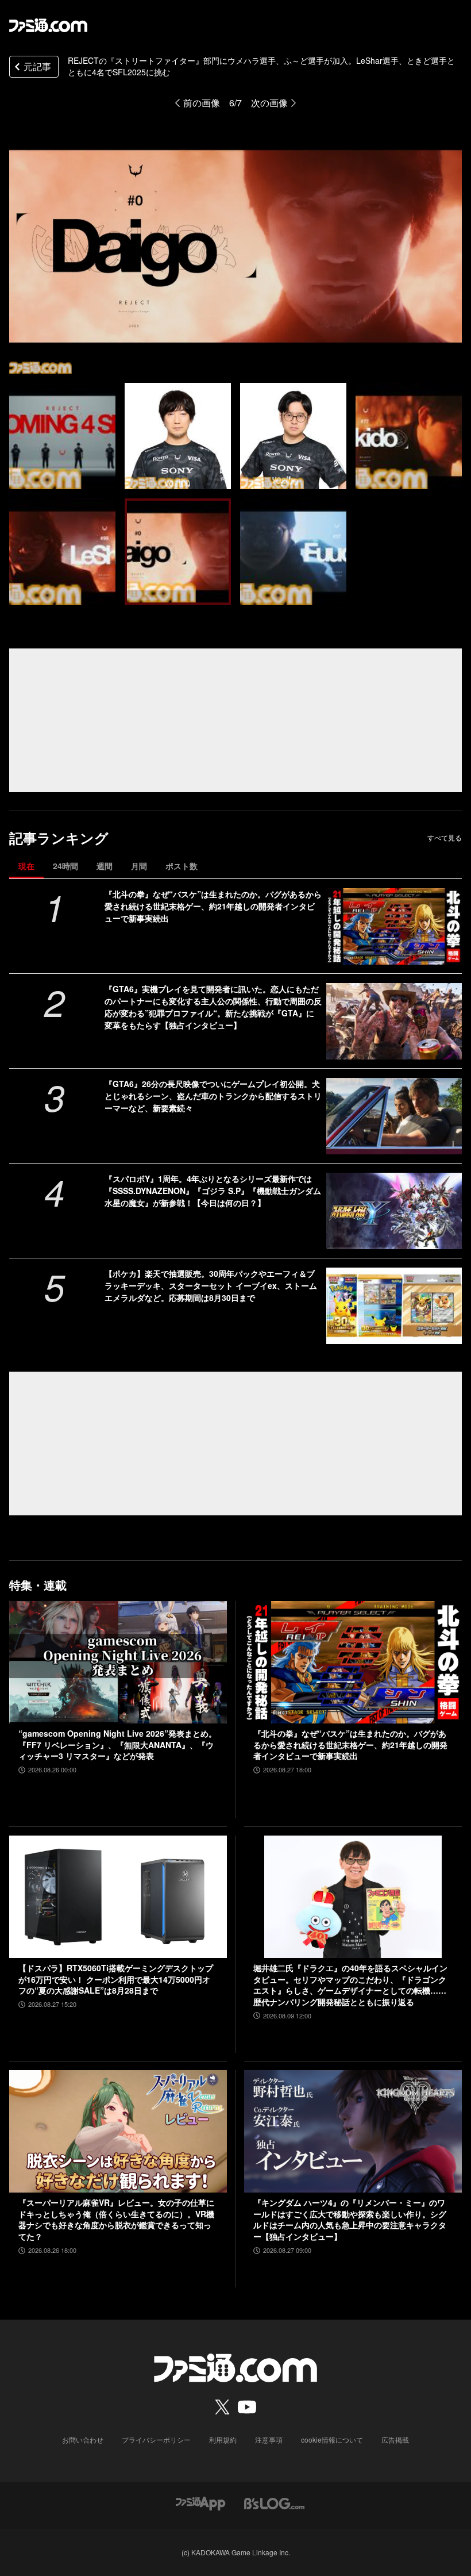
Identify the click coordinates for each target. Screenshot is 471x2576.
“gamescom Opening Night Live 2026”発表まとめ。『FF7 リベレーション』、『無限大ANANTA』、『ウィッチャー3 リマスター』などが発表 (117, 1745)
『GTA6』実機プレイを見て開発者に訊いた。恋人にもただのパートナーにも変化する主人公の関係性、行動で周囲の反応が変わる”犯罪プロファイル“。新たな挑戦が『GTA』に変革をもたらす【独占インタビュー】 (213, 1007)
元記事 (37, 66)
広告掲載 (395, 2439)
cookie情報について (332, 2439)
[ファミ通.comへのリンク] (48, 25)
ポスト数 (182, 866)
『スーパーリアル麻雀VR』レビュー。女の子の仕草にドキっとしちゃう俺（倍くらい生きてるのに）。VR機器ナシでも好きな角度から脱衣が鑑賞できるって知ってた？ (116, 2220)
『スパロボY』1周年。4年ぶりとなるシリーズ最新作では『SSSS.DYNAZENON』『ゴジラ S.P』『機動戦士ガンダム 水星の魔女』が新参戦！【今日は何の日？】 (213, 1191)
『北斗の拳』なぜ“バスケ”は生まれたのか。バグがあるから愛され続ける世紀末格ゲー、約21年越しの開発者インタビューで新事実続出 (213, 906)
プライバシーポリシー (156, 2439)
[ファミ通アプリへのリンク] (200, 2502)
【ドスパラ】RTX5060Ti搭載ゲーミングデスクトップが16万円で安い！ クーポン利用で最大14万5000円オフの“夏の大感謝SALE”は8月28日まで (116, 1979)
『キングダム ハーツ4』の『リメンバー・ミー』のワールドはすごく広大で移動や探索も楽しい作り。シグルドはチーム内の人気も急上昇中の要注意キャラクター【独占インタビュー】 (350, 2220)
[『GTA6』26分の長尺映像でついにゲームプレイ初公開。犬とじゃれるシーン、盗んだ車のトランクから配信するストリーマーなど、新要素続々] (394, 1116)
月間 (139, 866)
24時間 (65, 866)
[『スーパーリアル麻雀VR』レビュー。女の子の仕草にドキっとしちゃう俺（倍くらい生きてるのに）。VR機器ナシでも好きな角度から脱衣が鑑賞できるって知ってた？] (118, 2131)
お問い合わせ (83, 2439)
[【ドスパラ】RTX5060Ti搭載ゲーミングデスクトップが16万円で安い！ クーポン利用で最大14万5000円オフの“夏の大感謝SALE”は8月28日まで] (118, 1897)
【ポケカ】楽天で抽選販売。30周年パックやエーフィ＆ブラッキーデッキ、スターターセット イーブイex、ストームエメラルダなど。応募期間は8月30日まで (211, 1285)
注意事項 (269, 2439)
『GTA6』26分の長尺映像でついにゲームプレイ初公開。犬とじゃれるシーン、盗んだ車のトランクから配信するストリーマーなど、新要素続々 (213, 1096)
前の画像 (202, 103)
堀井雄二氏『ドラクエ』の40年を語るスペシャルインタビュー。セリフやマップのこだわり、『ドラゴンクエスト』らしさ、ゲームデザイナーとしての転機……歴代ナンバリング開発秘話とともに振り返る (350, 1985)
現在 (26, 866)
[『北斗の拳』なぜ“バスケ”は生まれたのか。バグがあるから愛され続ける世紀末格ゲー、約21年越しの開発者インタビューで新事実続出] (394, 926)
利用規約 (223, 2439)
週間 (105, 866)
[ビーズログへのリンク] (274, 2502)
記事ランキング (59, 838)
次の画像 (269, 103)
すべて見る (445, 838)
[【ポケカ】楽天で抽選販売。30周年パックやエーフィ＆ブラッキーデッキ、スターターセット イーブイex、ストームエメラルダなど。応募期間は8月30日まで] (394, 1306)
